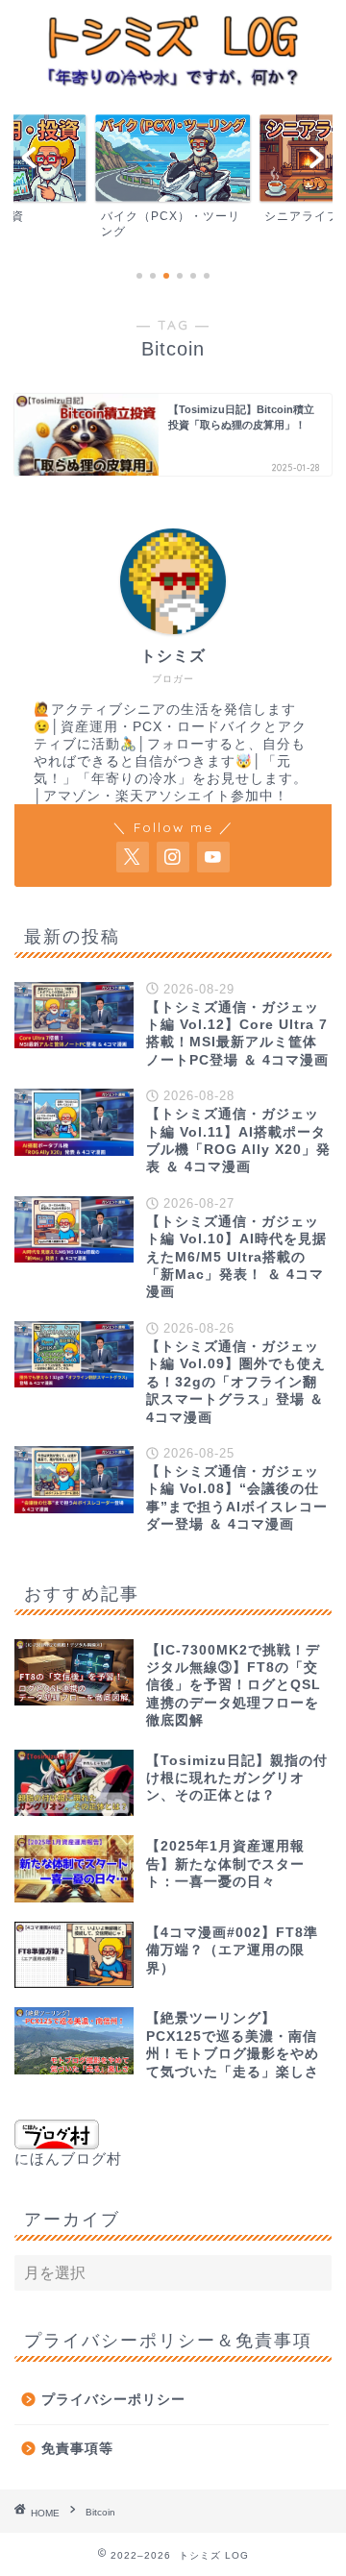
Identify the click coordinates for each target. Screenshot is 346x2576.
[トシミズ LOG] (173, 84)
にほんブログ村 (68, 2159)
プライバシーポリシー (113, 2400)
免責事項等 (77, 2449)
